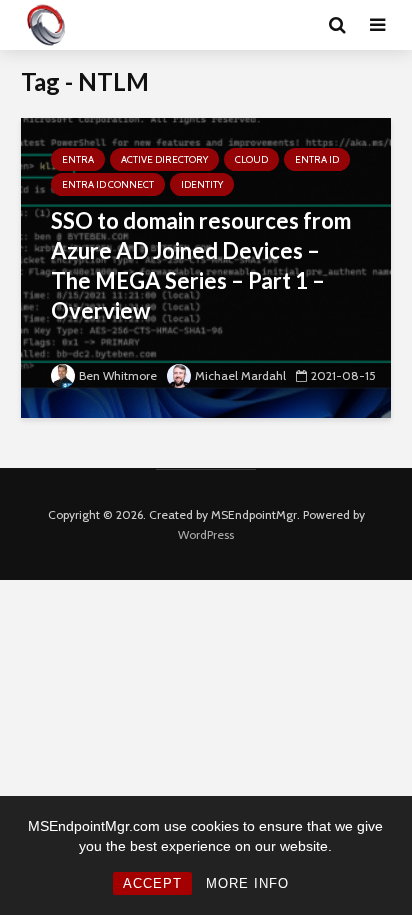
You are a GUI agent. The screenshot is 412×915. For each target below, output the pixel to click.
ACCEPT (152, 883)
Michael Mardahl (240, 375)
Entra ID (317, 159)
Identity (202, 184)
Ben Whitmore (118, 375)
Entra (78, 159)
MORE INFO (247, 883)
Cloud (251, 159)
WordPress (206, 534)
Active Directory (164, 159)
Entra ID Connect (108, 184)
